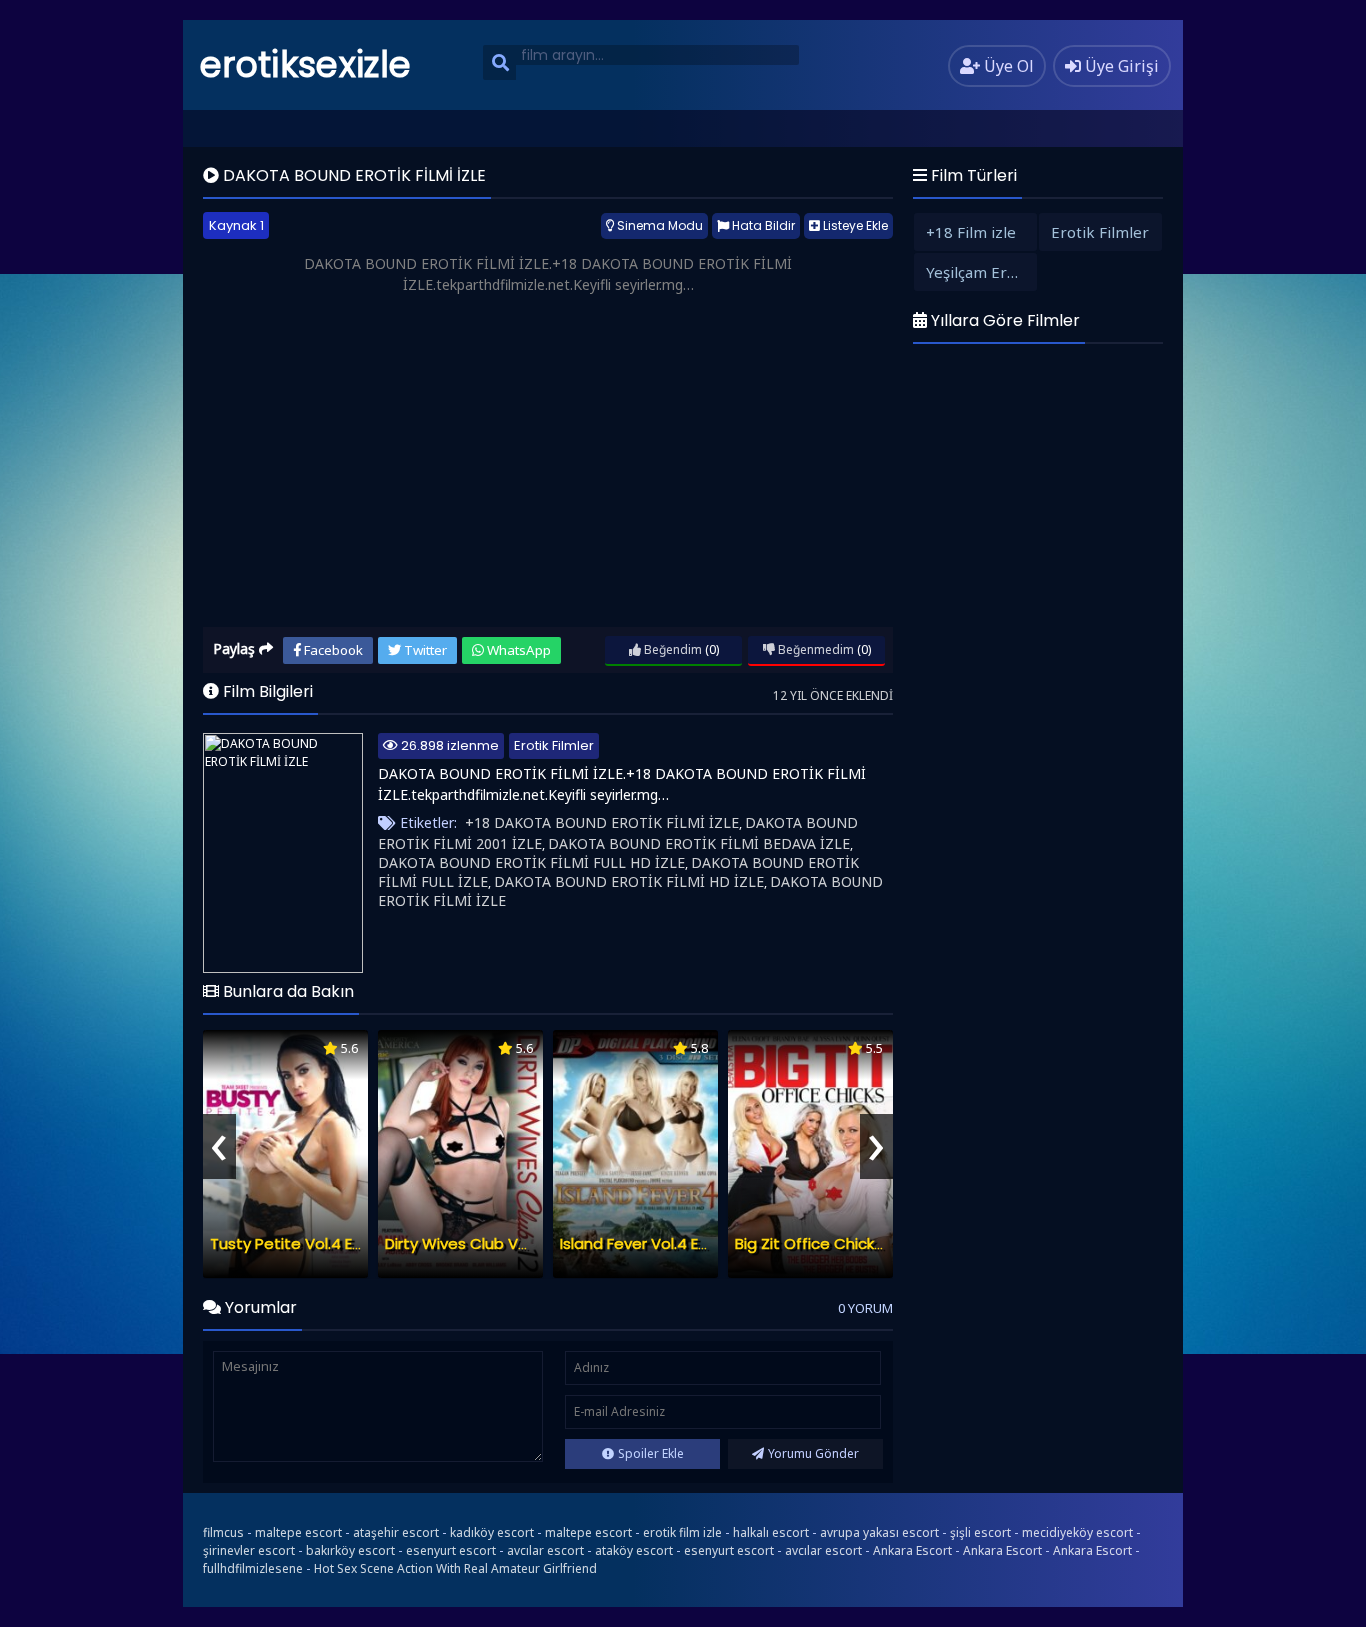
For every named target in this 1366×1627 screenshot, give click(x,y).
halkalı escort (771, 1532)
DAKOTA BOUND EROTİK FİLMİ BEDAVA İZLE (699, 843)
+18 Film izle (971, 232)
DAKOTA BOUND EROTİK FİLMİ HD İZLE (629, 881)
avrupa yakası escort (879, 1532)
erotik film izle (682, 1532)
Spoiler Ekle (651, 1453)
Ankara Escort (912, 1550)
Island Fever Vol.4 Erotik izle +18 (673, 1243)
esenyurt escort (451, 1550)
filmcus (223, 1532)
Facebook (332, 650)
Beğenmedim (814, 649)
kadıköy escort (492, 1532)
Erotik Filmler (554, 745)
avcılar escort (545, 1550)
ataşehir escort (396, 1532)
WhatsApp (517, 650)
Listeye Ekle (854, 225)
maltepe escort (298, 1532)
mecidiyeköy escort (1077, 1532)
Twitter (424, 650)
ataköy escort (634, 1550)
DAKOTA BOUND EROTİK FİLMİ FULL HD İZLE (531, 862)
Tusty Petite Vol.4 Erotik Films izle (331, 1243)
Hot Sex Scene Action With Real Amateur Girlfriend (455, 1568)
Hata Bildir (762, 225)
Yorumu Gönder (813, 1453)
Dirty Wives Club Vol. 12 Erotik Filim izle (521, 1243)
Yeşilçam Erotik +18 (981, 272)
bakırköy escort (350, 1550)
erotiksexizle (305, 64)
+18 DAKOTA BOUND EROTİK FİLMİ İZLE (602, 822)
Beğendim (671, 649)
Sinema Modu (658, 225)
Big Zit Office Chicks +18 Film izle (852, 1243)
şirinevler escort (249, 1550)
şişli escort (980, 1532)
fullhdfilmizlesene (253, 1568)
